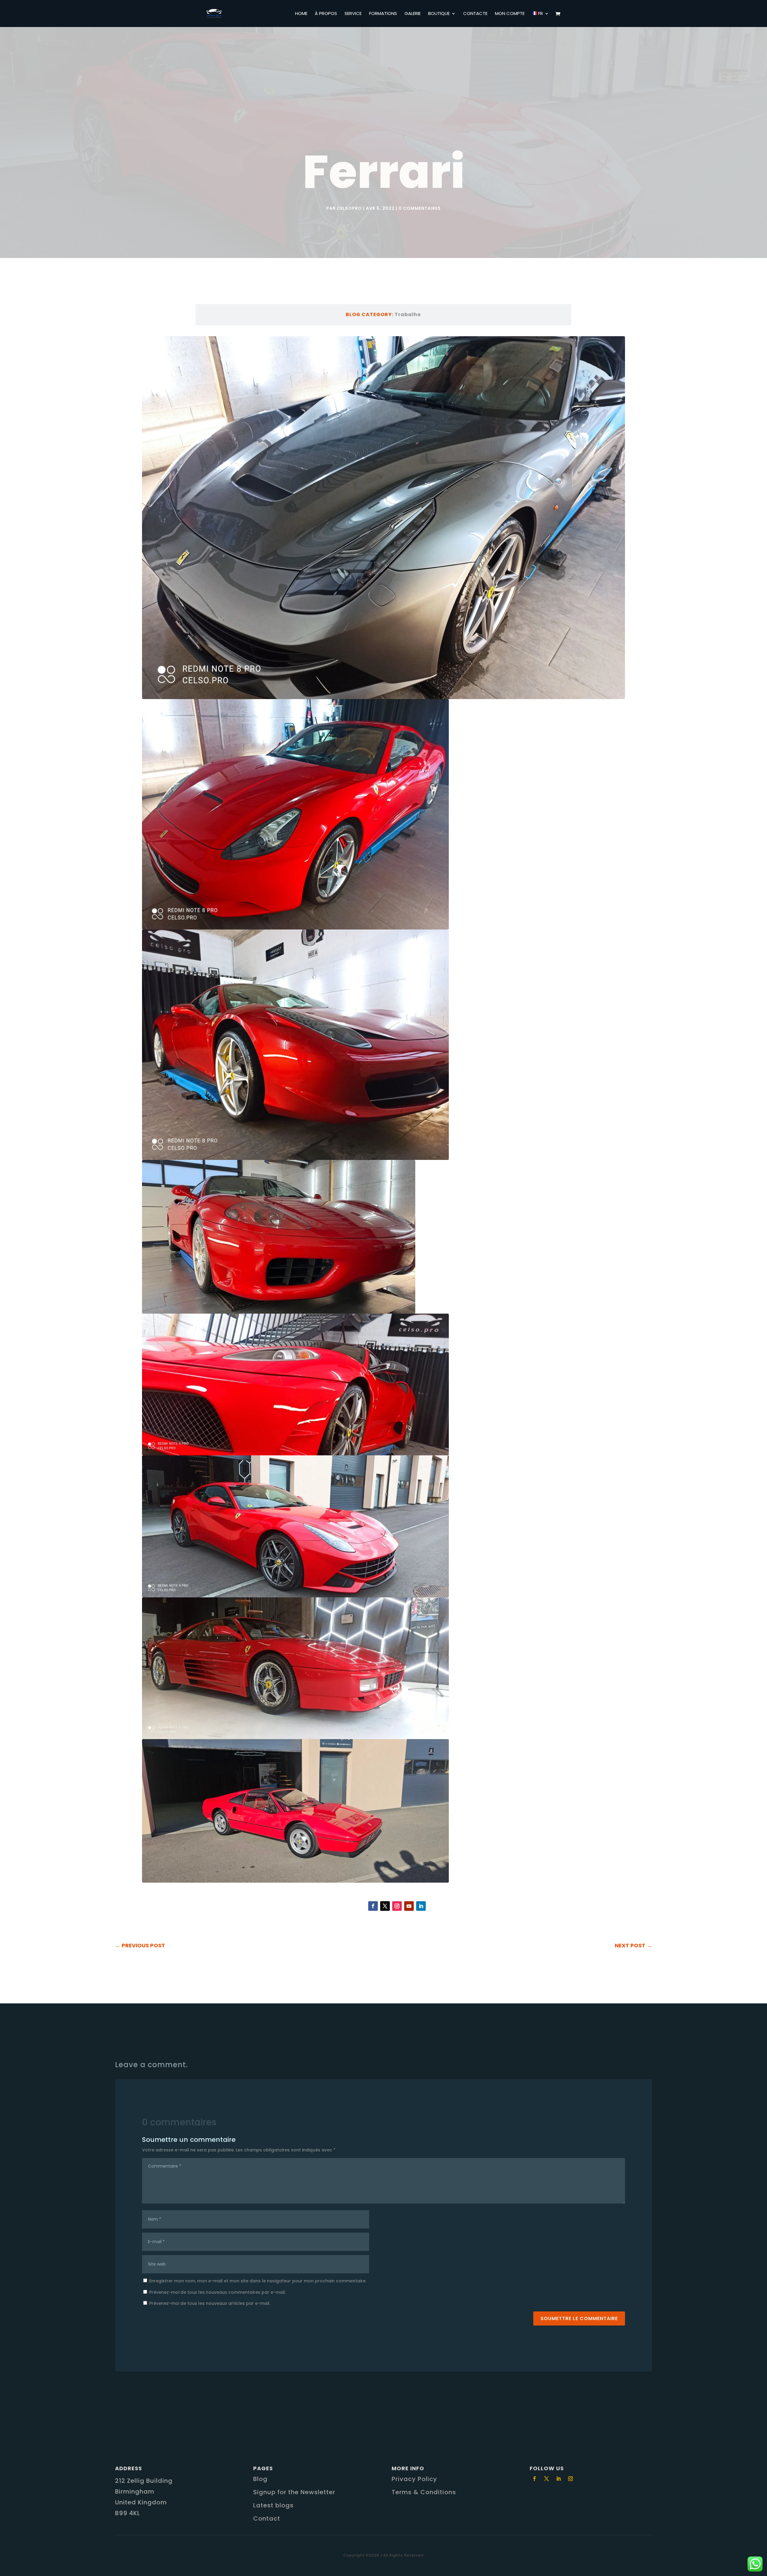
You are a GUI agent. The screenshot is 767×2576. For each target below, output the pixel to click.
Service (353, 14)
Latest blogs (273, 2505)
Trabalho (408, 314)
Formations (383, 14)
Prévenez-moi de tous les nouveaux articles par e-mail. (210, 2303)
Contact (267, 2518)
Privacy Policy (414, 2479)
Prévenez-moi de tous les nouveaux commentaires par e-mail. (218, 2292)
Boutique (439, 14)
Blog (260, 2479)
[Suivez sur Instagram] (397, 1906)
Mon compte (510, 14)
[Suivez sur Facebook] (373, 1906)
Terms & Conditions (424, 2492)
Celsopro (349, 208)
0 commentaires (420, 208)
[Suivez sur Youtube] (409, 1906)
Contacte (475, 14)
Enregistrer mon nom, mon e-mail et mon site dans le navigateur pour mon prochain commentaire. (258, 2281)
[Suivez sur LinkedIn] (421, 1906)
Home (301, 14)
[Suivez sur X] (385, 1906)
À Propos (326, 14)
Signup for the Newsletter (294, 2492)
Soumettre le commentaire (579, 2318)
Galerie (413, 14)
